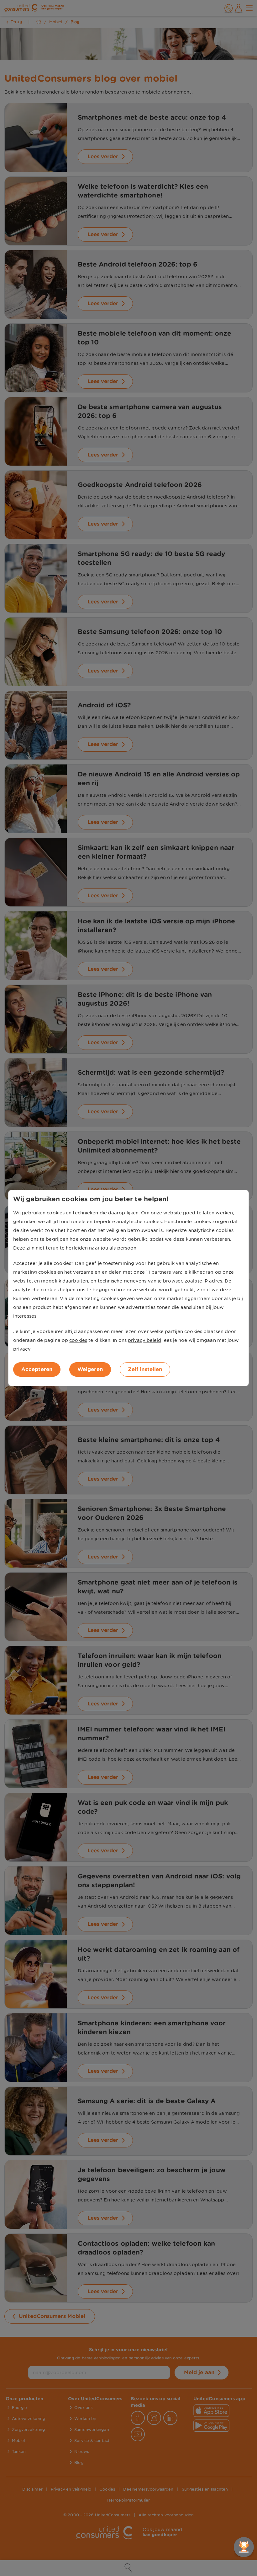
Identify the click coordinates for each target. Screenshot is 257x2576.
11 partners (158, 1272)
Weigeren (90, 1369)
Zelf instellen (145, 1369)
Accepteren (37, 1369)
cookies (78, 1340)
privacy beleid (144, 1340)
